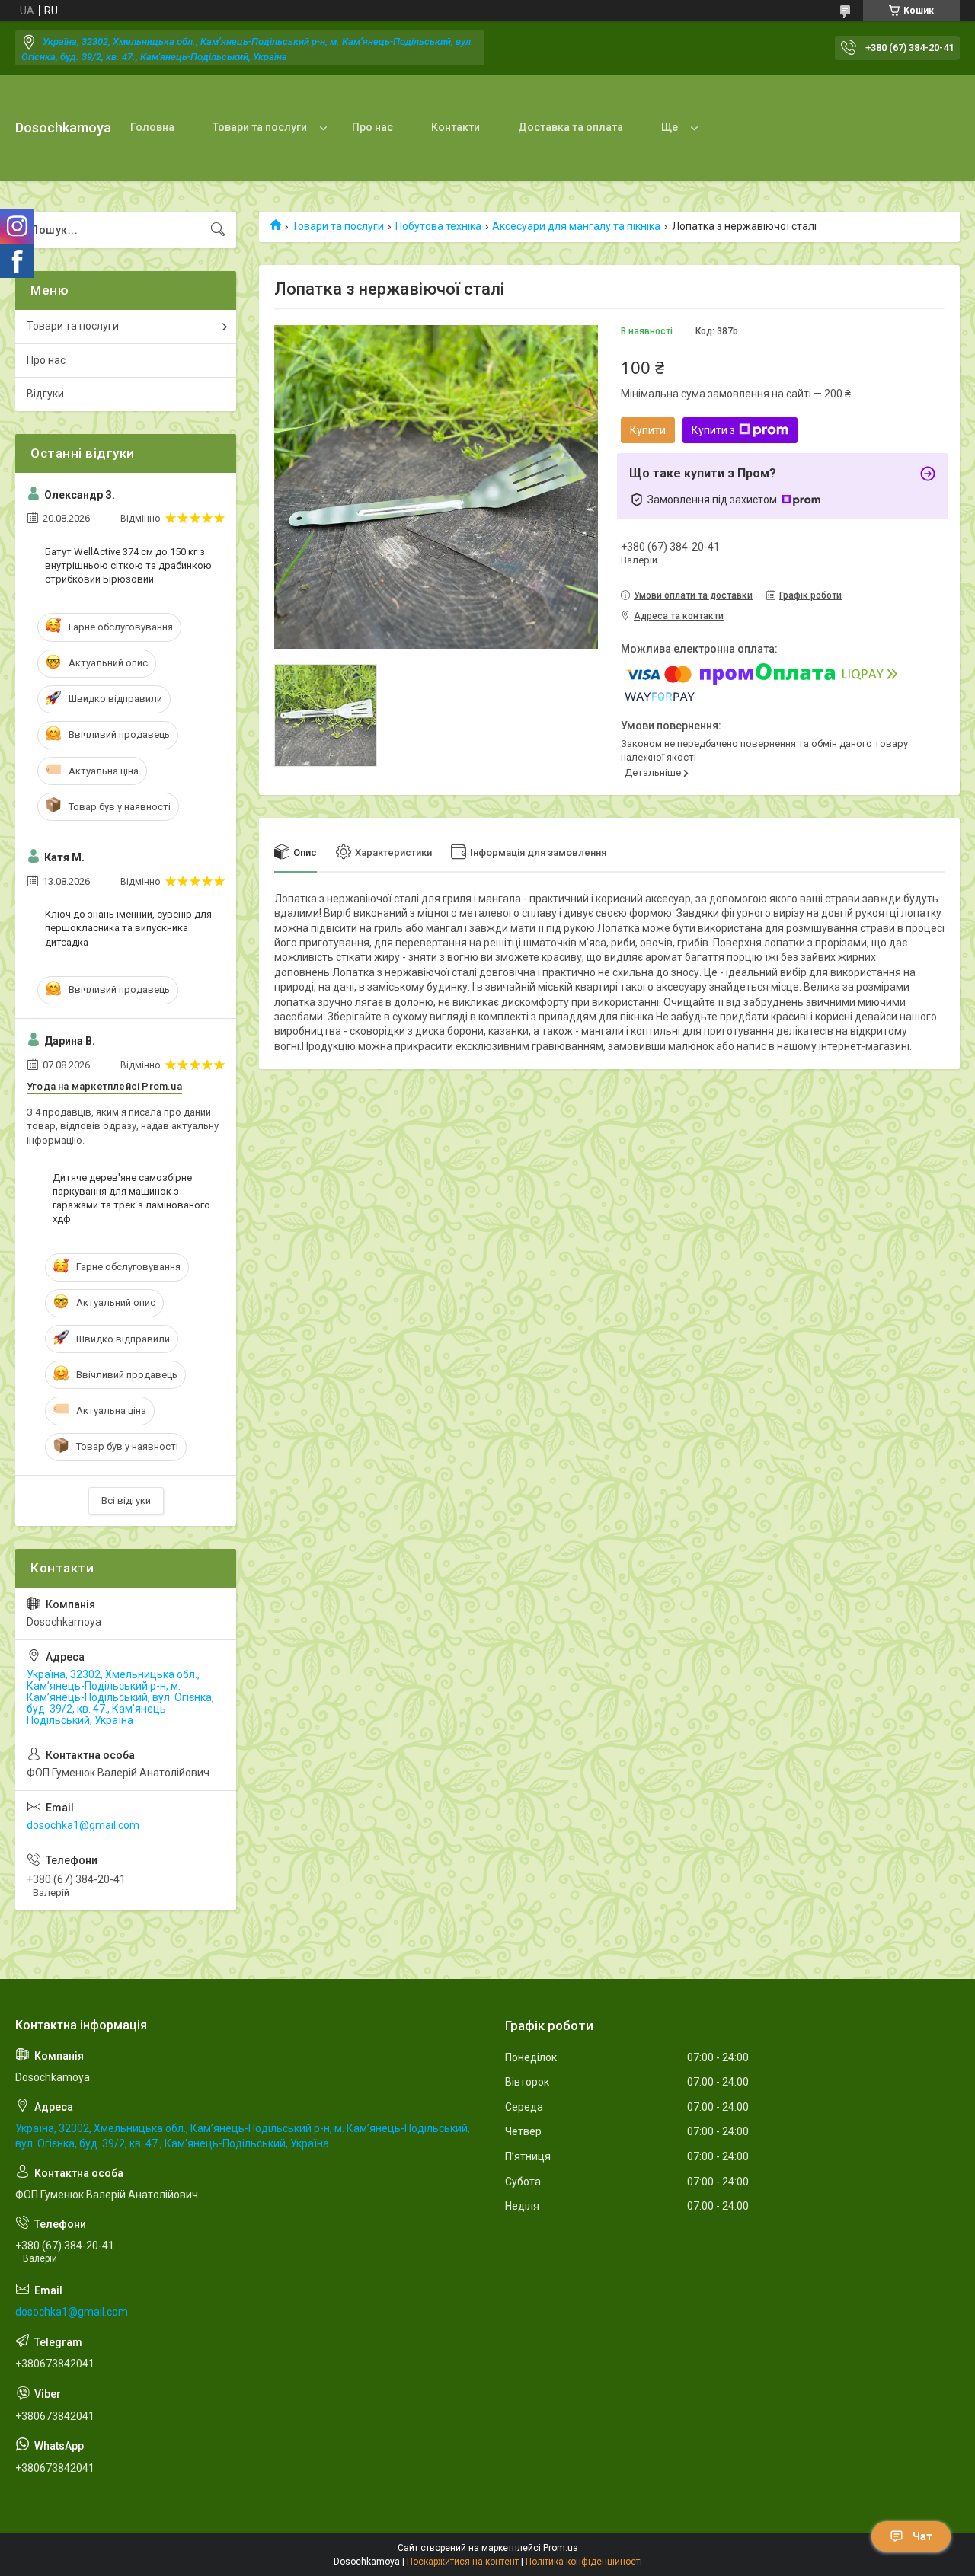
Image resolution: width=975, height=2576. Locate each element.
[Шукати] (218, 230)
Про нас (372, 127)
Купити (648, 430)
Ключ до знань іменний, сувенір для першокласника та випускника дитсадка (128, 928)
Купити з (713, 430)
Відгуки (45, 394)
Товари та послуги (260, 127)
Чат (922, 2536)
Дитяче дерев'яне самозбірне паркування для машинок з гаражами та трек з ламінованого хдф (131, 1199)
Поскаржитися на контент (463, 2562)
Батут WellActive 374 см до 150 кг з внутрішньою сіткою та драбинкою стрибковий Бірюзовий (128, 565)
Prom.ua (561, 2548)
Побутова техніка (438, 226)
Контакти (456, 127)
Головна (152, 127)
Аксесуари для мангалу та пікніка (576, 226)
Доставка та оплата (571, 127)
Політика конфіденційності (584, 2562)
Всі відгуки (126, 1500)
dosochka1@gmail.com (83, 1825)
